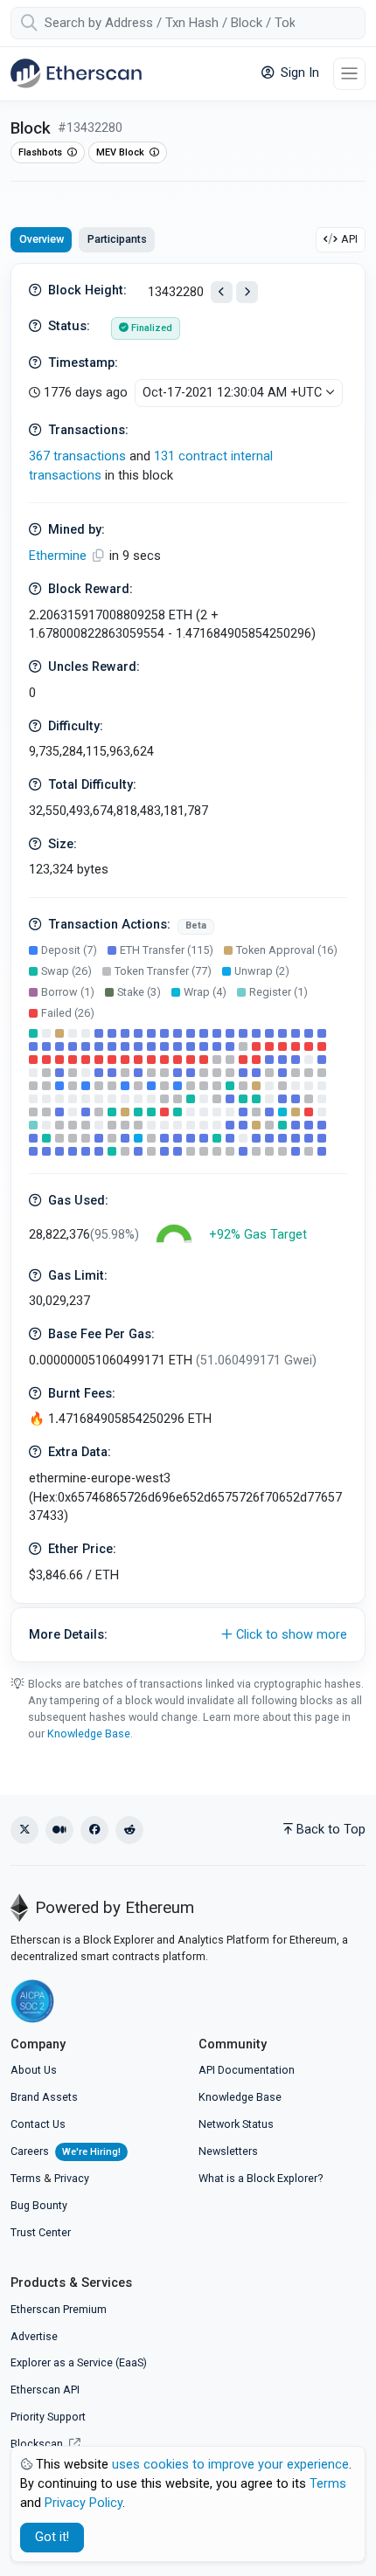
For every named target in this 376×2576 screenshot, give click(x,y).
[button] (188, 1635)
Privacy (72, 2178)
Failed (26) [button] (68, 1013)
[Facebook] (94, 1830)
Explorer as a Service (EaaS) (79, 2362)
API (349, 239)
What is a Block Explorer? (261, 2178)
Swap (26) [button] (66, 971)
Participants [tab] (117, 239)
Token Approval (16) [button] (287, 950)
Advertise (34, 2336)
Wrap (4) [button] (205, 992)
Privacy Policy (84, 2503)
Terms (26, 2178)
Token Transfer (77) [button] (163, 971)
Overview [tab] (42, 239)
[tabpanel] (188, 963)
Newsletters (228, 2151)
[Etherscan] (76, 73)
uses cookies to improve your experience (230, 2465)
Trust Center (41, 2232)
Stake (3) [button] (139, 992)
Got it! (52, 2537)
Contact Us (38, 2124)
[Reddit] (129, 1830)
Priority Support (48, 2417)
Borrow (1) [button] (68, 992)
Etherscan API (45, 2390)
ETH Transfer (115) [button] (167, 950)
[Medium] (59, 1830)
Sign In (298, 73)
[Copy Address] (100, 556)
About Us (34, 2070)
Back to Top (331, 1830)
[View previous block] (222, 292)
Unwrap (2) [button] (262, 971)
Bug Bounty (39, 2205)
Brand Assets (44, 2097)
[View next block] (247, 292)
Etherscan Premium (59, 2309)
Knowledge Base (89, 1733)
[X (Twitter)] (24, 1830)
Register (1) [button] (279, 992)
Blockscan (38, 2444)
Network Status (236, 2124)
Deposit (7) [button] (69, 950)
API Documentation (247, 2070)
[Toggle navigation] (349, 74)
